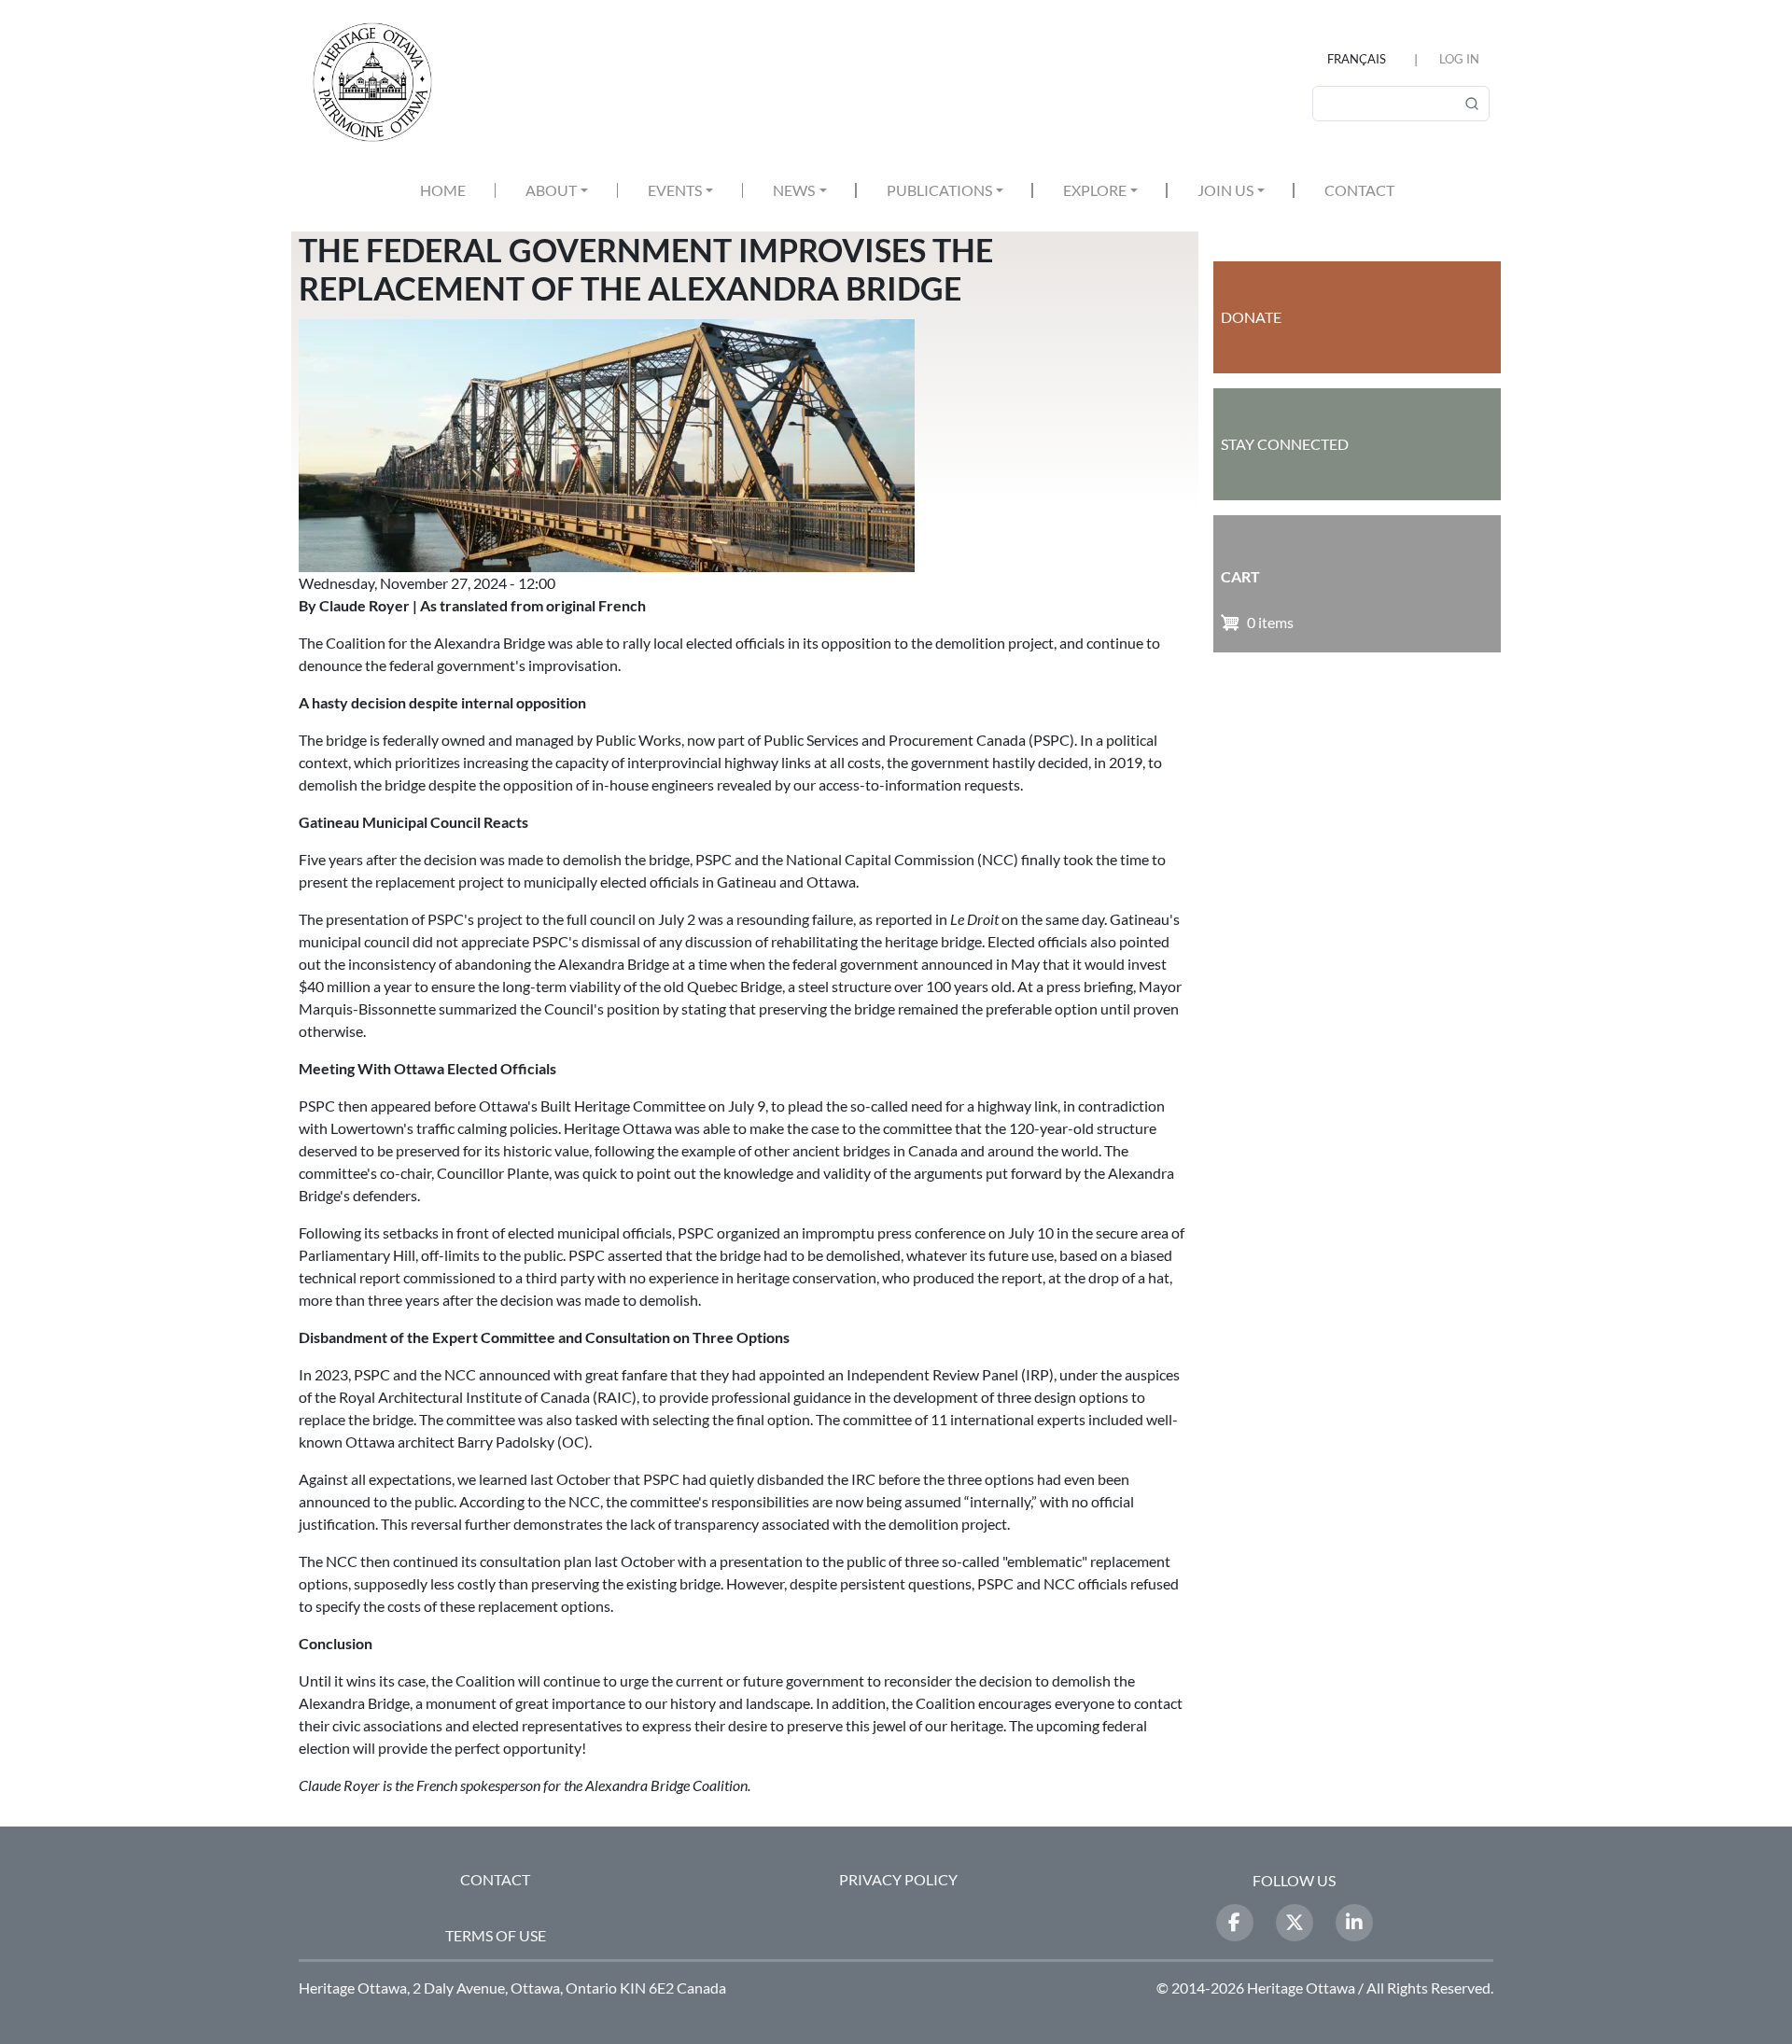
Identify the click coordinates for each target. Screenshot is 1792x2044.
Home (443, 190)
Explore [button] (1095, 190)
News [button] (794, 190)
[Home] (380, 82)
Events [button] (675, 190)
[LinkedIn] (1354, 1923)
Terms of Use (496, 1935)
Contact (1359, 190)
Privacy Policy (898, 1879)
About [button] (551, 190)
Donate (1251, 317)
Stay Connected (1285, 444)
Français (1357, 59)
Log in (1459, 59)
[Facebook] (1235, 1923)
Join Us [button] (1225, 190)
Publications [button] (939, 190)
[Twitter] (1295, 1923)
